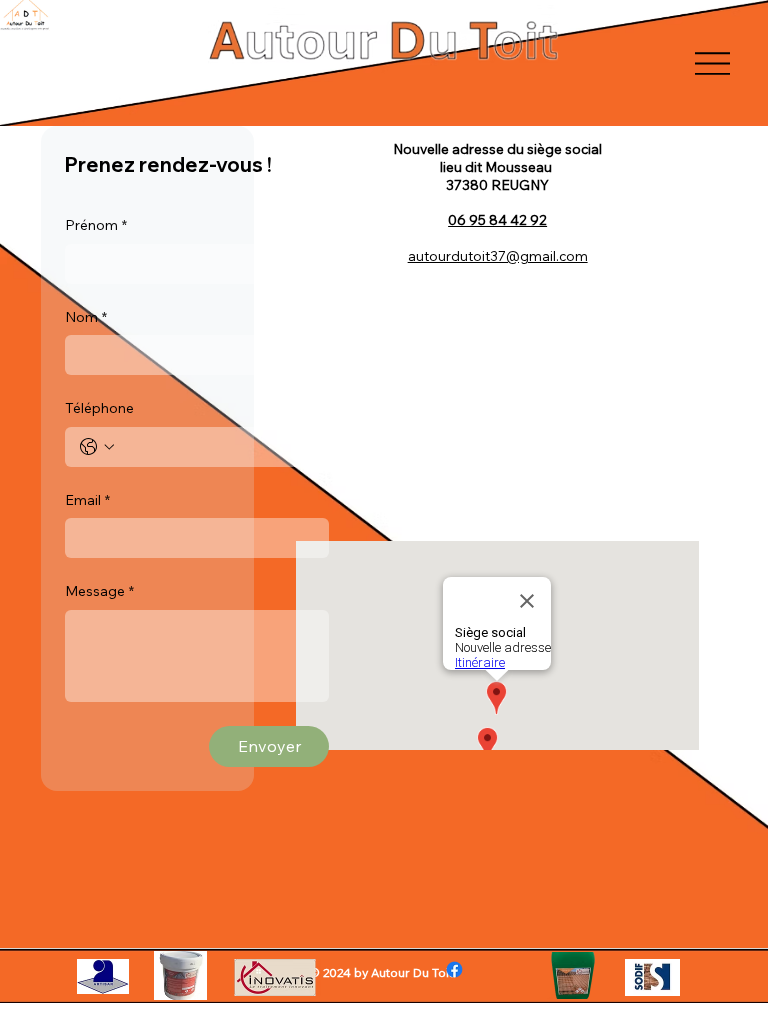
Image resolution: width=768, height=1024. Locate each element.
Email (87, 500)
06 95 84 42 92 (497, 219)
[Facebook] (454, 969)
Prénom (96, 225)
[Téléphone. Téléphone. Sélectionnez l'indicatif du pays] (97, 447)
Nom (86, 317)
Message (99, 591)
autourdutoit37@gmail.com (498, 255)
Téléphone (99, 408)
